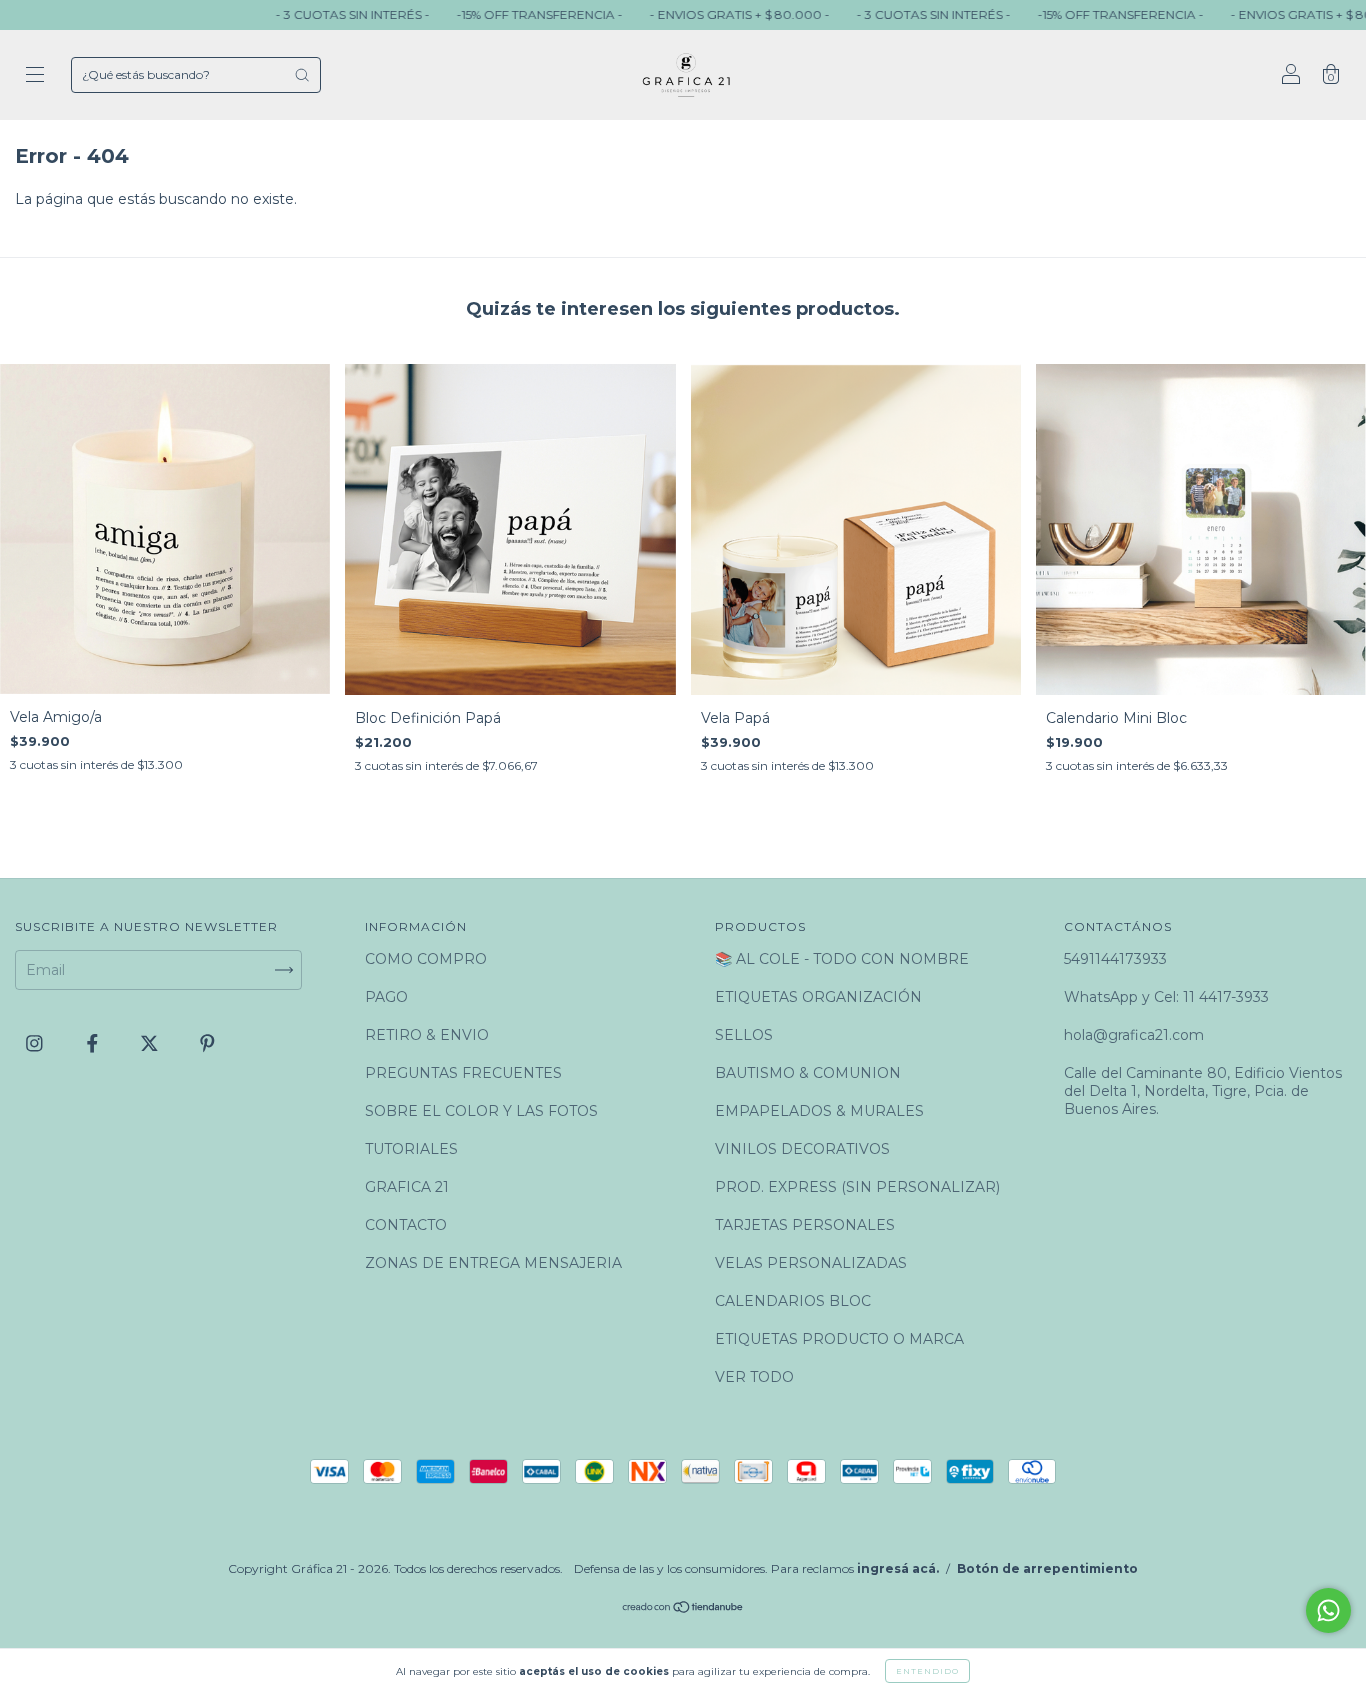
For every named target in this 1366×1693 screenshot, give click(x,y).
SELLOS (744, 1035)
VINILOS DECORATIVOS (802, 1149)
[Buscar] (302, 75)
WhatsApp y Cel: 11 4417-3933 (1166, 997)
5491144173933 (1115, 959)
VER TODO (754, 1377)
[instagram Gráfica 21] (36, 1043)
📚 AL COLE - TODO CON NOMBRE (842, 959)
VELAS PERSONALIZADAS (811, 1263)
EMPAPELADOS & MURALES (819, 1111)
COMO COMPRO (426, 959)
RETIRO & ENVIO (427, 1035)
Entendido (927, 1671)
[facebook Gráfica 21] (94, 1043)
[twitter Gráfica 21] (151, 1043)
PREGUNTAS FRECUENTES (463, 1073)
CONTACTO (406, 1225)
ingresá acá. (898, 1568)
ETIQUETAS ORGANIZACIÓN (818, 997)
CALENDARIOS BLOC (793, 1301)
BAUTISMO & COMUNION (808, 1073)
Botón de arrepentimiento (1047, 1568)
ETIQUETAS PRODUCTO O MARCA (839, 1339)
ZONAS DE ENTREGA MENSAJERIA (493, 1263)
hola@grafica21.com (1134, 1035)
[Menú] (35, 77)
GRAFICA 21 (407, 1187)
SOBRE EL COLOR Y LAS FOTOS (481, 1111)
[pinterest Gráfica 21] (207, 1043)
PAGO (386, 997)
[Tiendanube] (683, 1609)
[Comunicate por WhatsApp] (1328, 1610)
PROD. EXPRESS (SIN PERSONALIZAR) (857, 1187)
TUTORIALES (411, 1149)
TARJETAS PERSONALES (805, 1225)
